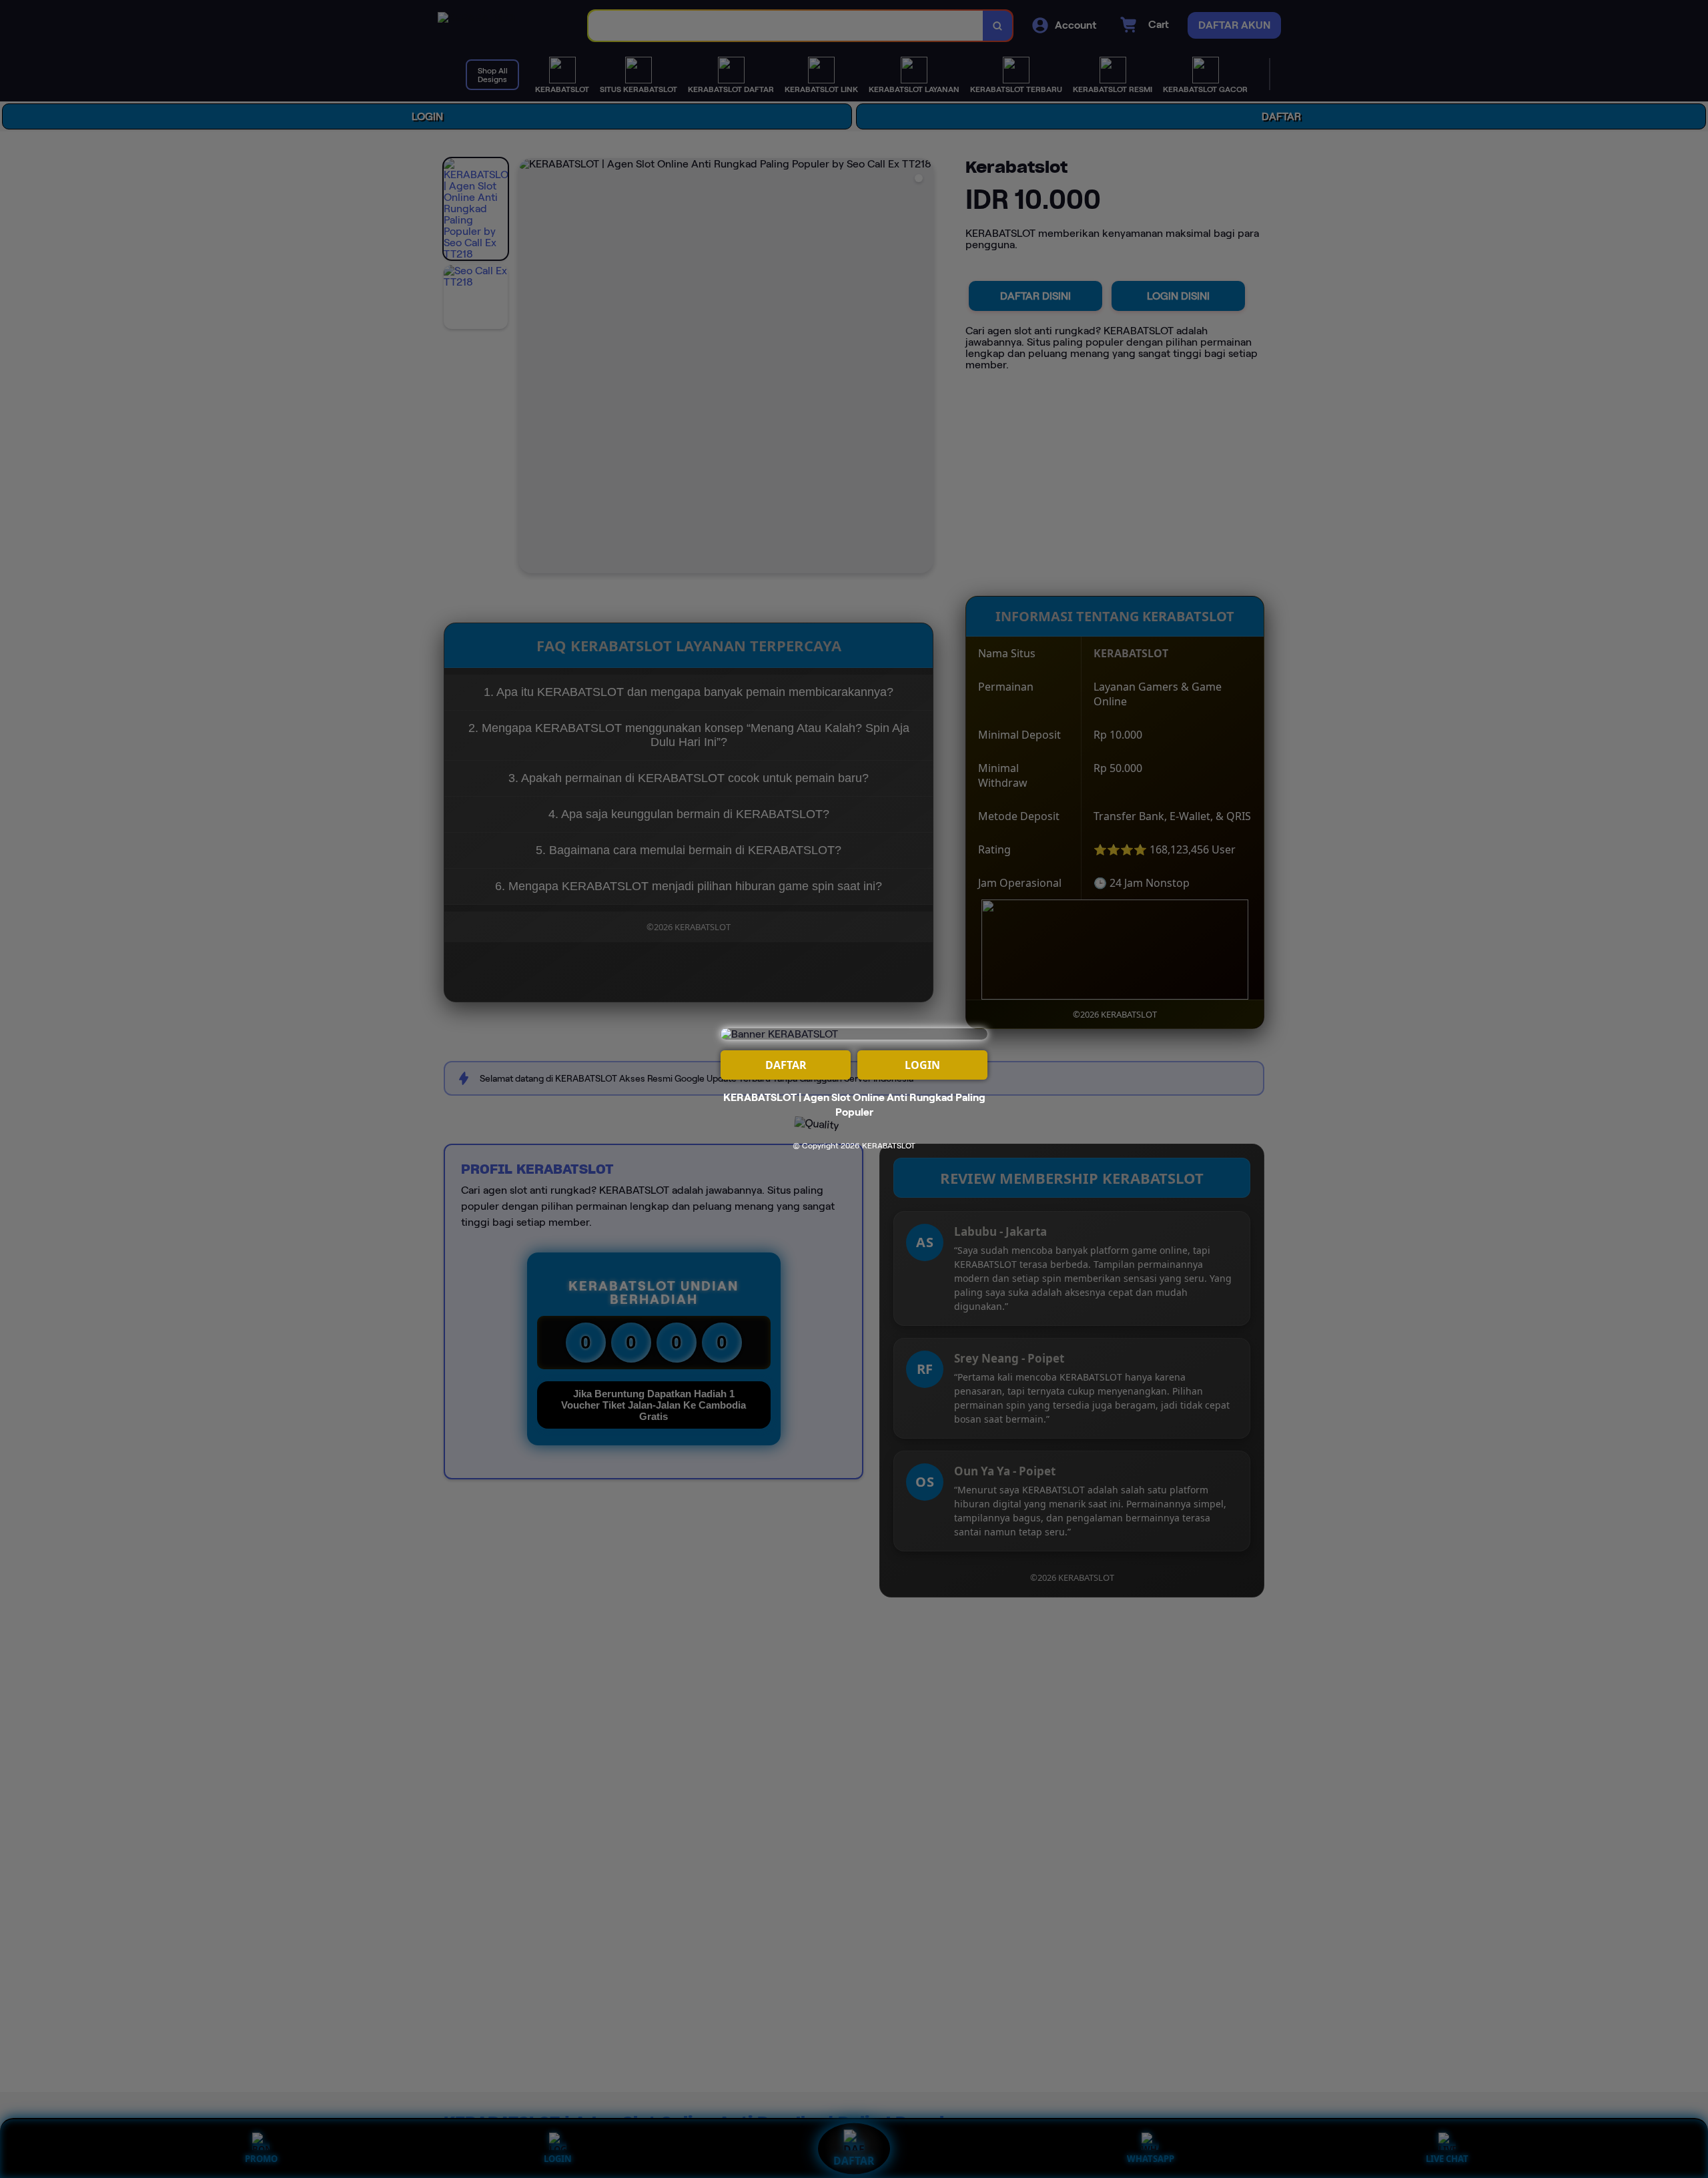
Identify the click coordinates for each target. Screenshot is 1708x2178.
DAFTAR (786, 1065)
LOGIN (922, 1065)
